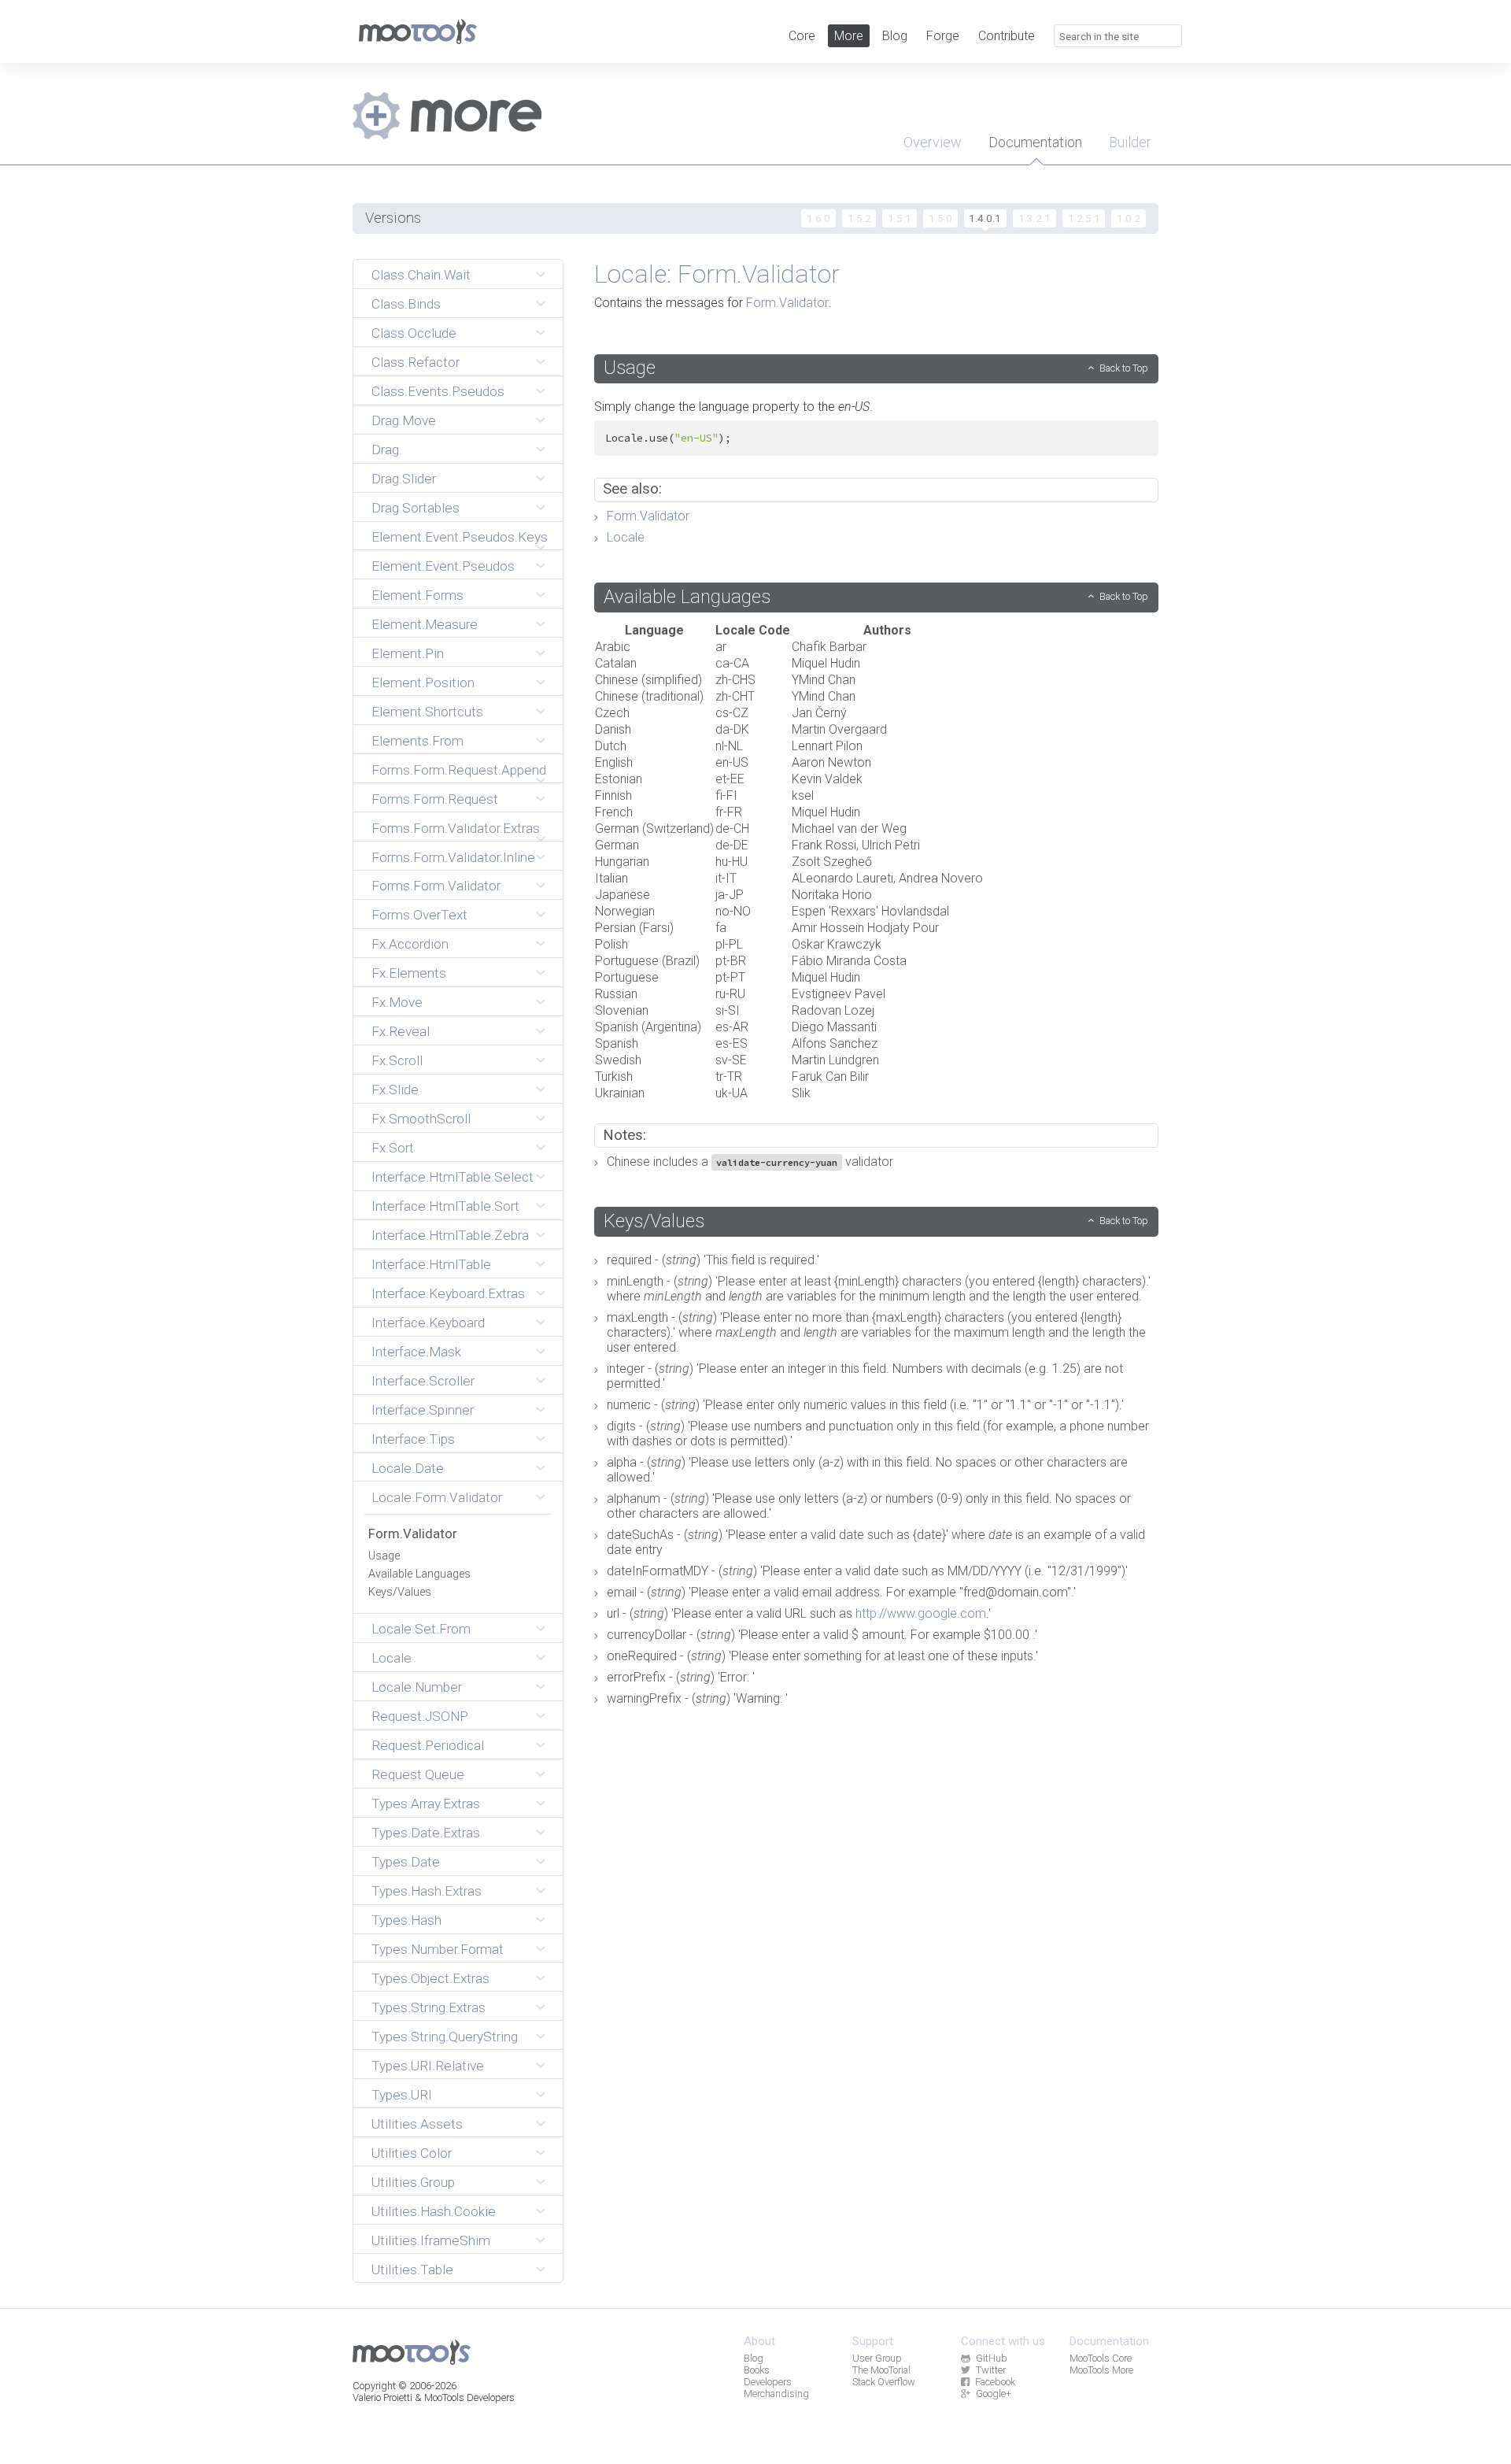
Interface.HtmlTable (431, 1264)
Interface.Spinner (423, 1410)
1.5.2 (859, 218)
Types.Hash (406, 1920)
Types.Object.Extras (430, 1978)
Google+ (994, 2394)
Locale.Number (417, 1687)
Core (802, 36)
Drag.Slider (404, 479)
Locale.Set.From (421, 1629)
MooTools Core (1101, 2358)
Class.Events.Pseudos (438, 391)
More (849, 36)
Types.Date (406, 1862)
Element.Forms (417, 595)
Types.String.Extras (429, 2007)
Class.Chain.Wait (421, 275)
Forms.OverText (419, 915)
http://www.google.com (921, 1613)
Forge (943, 36)
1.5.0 (940, 218)
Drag (385, 450)
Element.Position (423, 683)
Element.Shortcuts (427, 712)
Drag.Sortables (416, 508)
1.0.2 (1129, 218)
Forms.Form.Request (435, 799)
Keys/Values (400, 1592)
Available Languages (419, 1574)
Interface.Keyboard (428, 1323)
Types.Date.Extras (426, 1833)
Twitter (991, 2370)
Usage (384, 1556)
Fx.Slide (395, 1090)
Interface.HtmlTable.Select (453, 1177)
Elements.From (417, 741)
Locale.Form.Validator (437, 1497)
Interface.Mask (416, 1352)
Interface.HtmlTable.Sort (445, 1206)
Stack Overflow (884, 2382)
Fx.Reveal (401, 1031)
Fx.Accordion (410, 944)
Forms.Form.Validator (436, 886)
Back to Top (1124, 368)
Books (757, 2370)
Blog (895, 36)
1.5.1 (900, 218)
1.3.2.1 (1034, 218)
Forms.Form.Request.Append (459, 770)
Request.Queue (418, 1774)
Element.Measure (425, 624)
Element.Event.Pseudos (443, 566)
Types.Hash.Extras (427, 1891)
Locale (392, 1658)
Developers (768, 2382)
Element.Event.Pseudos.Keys (460, 537)
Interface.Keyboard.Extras (448, 1293)
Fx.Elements (409, 973)
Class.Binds (406, 304)
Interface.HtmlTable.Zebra (450, 1235)
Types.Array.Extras (426, 1804)
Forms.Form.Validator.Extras (456, 828)
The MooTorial (881, 2370)
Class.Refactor (416, 362)
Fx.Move (397, 1002)
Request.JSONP (420, 1716)
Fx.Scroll (397, 1060)
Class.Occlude (414, 333)
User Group (877, 2358)
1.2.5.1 (1084, 218)
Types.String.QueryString (445, 2037)
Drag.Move (404, 420)
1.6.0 (818, 218)
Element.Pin (408, 653)
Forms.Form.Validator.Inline (453, 857)
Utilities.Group (413, 2182)
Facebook (995, 2382)
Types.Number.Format (438, 1949)
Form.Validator (413, 1534)
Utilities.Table (412, 2270)
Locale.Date (408, 1468)
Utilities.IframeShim (431, 2240)
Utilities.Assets (417, 2124)
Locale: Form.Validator (717, 274)
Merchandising (776, 2394)
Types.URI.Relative (428, 2066)
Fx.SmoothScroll (421, 1119)
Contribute (1007, 36)
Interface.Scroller (423, 1381)
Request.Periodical (428, 1745)
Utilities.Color (412, 2153)
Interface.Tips (413, 1439)
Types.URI (402, 2095)
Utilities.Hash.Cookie (434, 2211)
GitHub (992, 2358)
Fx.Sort (393, 1148)
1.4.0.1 (985, 218)
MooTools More (1101, 2370)
